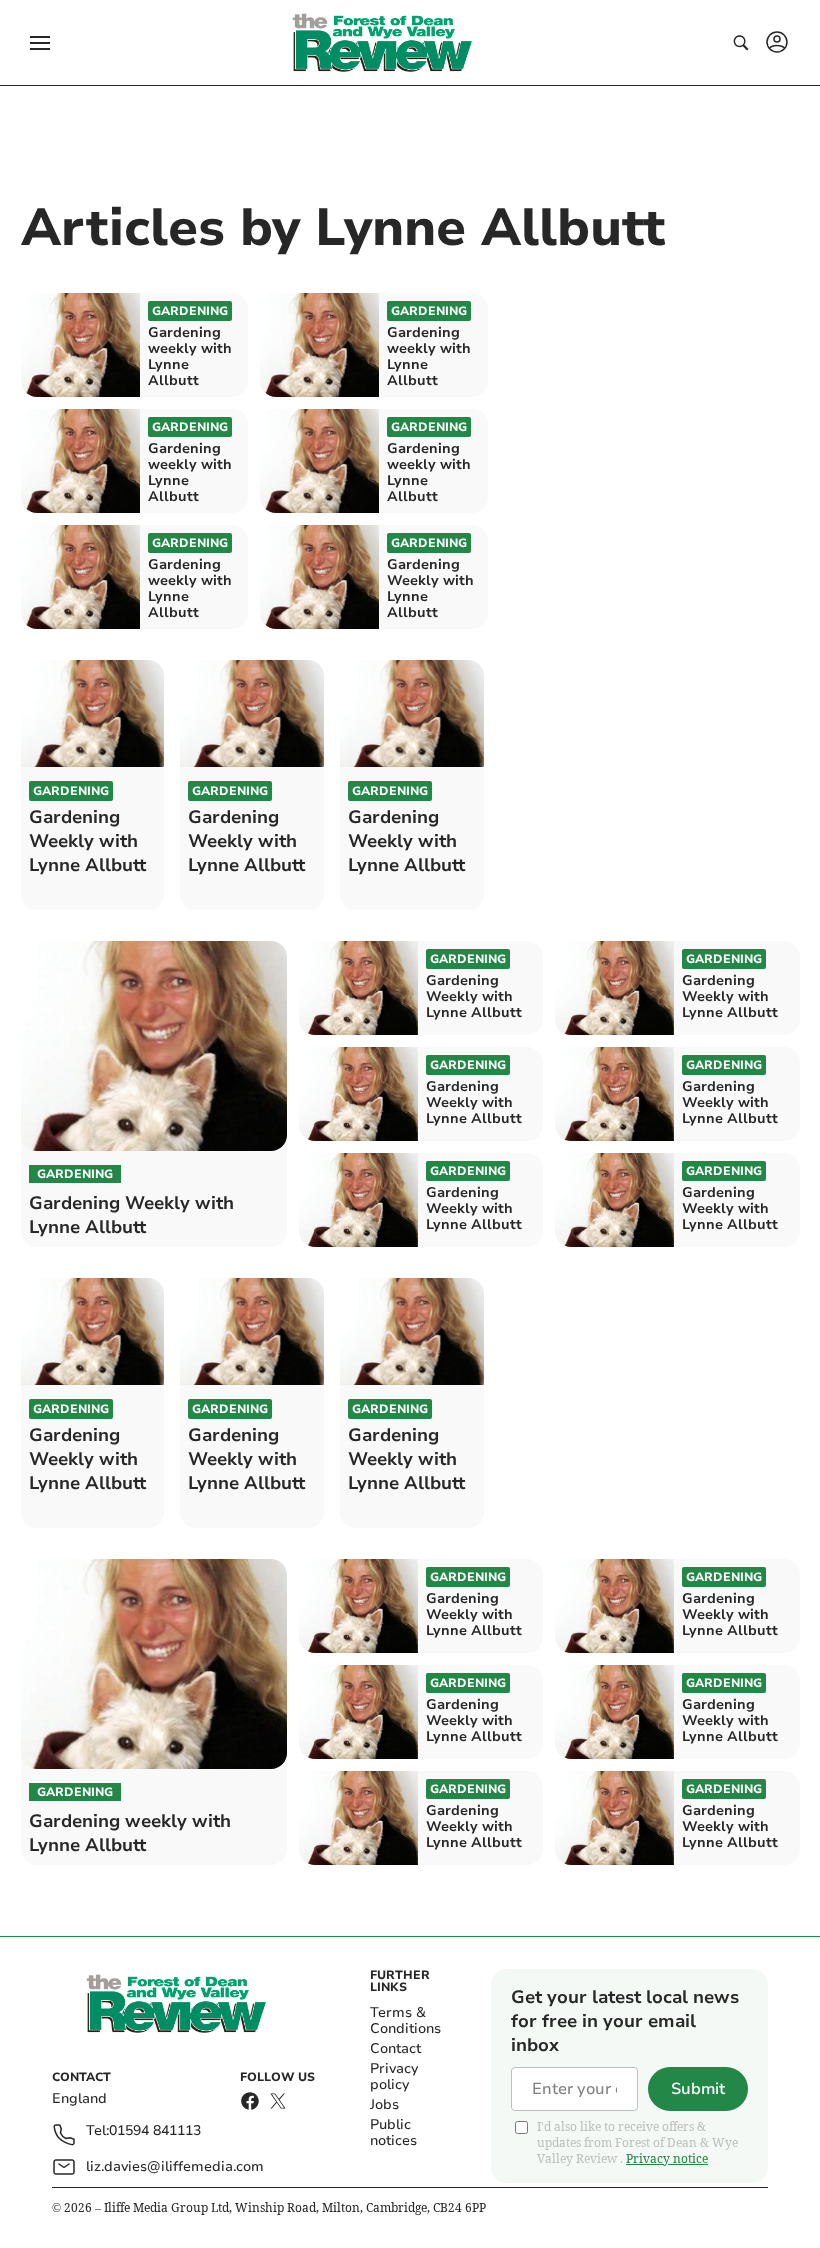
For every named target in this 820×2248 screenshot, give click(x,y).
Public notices (393, 2132)
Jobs (384, 2104)
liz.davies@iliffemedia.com (175, 2166)
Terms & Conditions (405, 2020)
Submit (698, 2089)
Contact (395, 2048)
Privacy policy (394, 2076)
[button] (40, 43)
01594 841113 (155, 2131)
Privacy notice (667, 2158)
